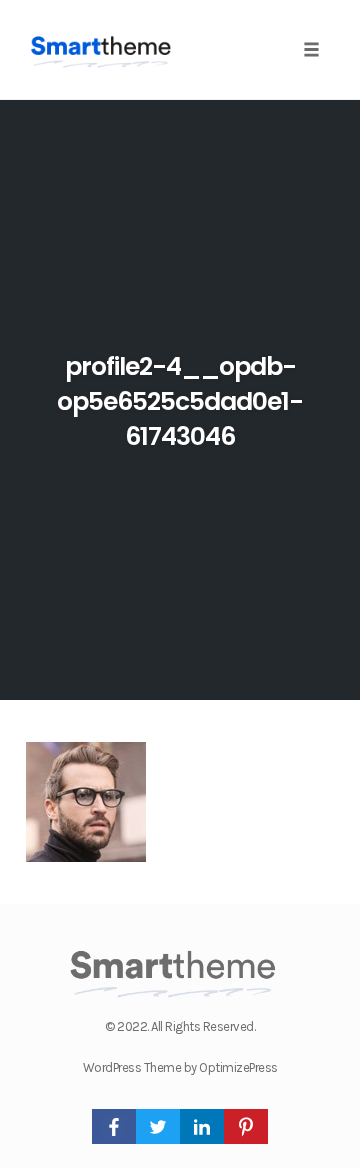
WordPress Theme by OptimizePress (180, 1067)
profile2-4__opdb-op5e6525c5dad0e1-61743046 (180, 401)
